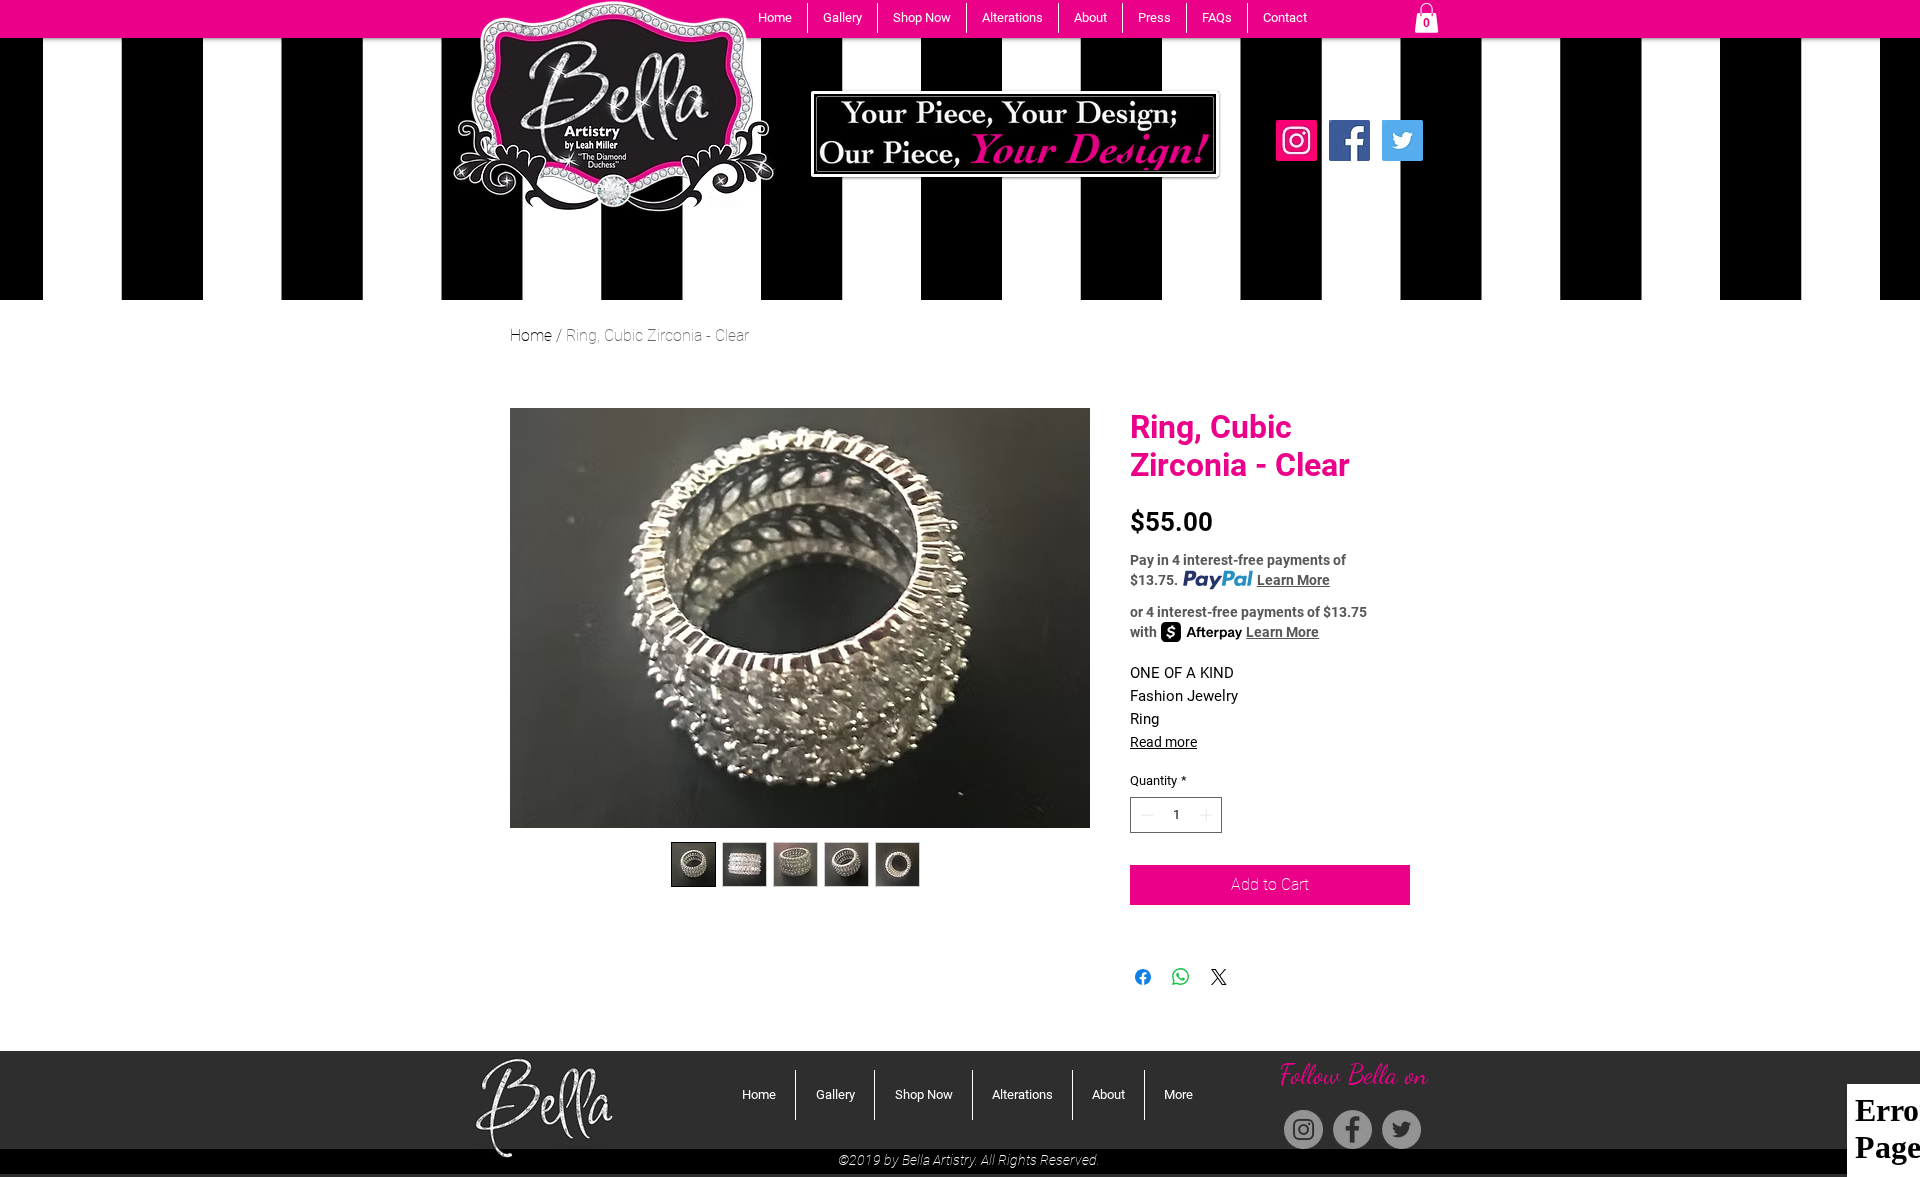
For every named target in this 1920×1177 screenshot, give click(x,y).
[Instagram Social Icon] (1296, 140)
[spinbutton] (1176, 815)
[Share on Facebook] (1143, 977)
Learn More (1293, 580)
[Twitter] (1402, 140)
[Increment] (1208, 815)
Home (531, 335)
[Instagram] (1303, 1129)
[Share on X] (1219, 977)
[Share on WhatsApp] (1181, 977)
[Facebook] (1349, 140)
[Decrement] (1145, 815)
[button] (842, 18)
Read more (1163, 742)
